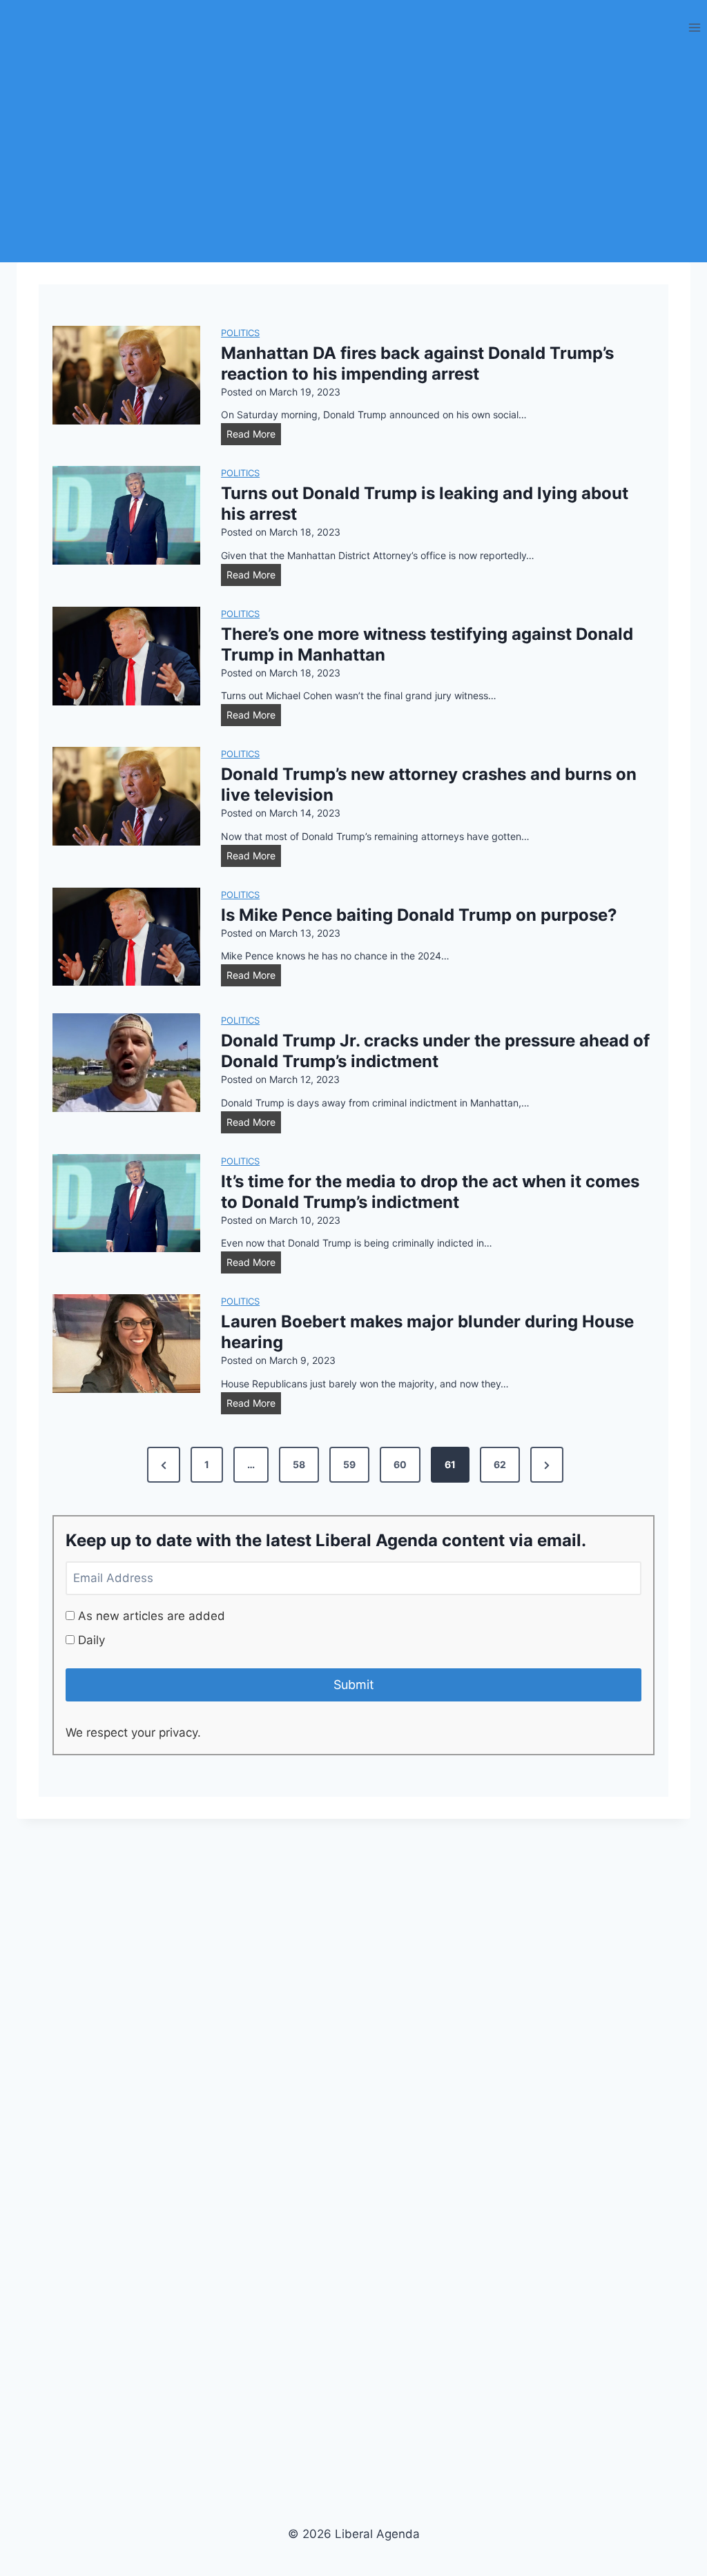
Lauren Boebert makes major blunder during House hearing (427, 1332)
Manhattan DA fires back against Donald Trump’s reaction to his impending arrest (417, 363)
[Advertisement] (353, 159)
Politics (240, 333)
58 (299, 1464)
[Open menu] (694, 27)
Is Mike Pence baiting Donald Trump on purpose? (419, 915)
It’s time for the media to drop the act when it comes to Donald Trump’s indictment (430, 1192)
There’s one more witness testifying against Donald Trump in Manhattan (427, 644)
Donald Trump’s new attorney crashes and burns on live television (429, 784)
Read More (254, 436)
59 (349, 1464)
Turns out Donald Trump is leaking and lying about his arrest (425, 504)
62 (500, 1464)
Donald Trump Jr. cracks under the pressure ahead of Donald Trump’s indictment (435, 1051)
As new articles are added (150, 1616)
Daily (90, 1640)
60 (400, 1464)
